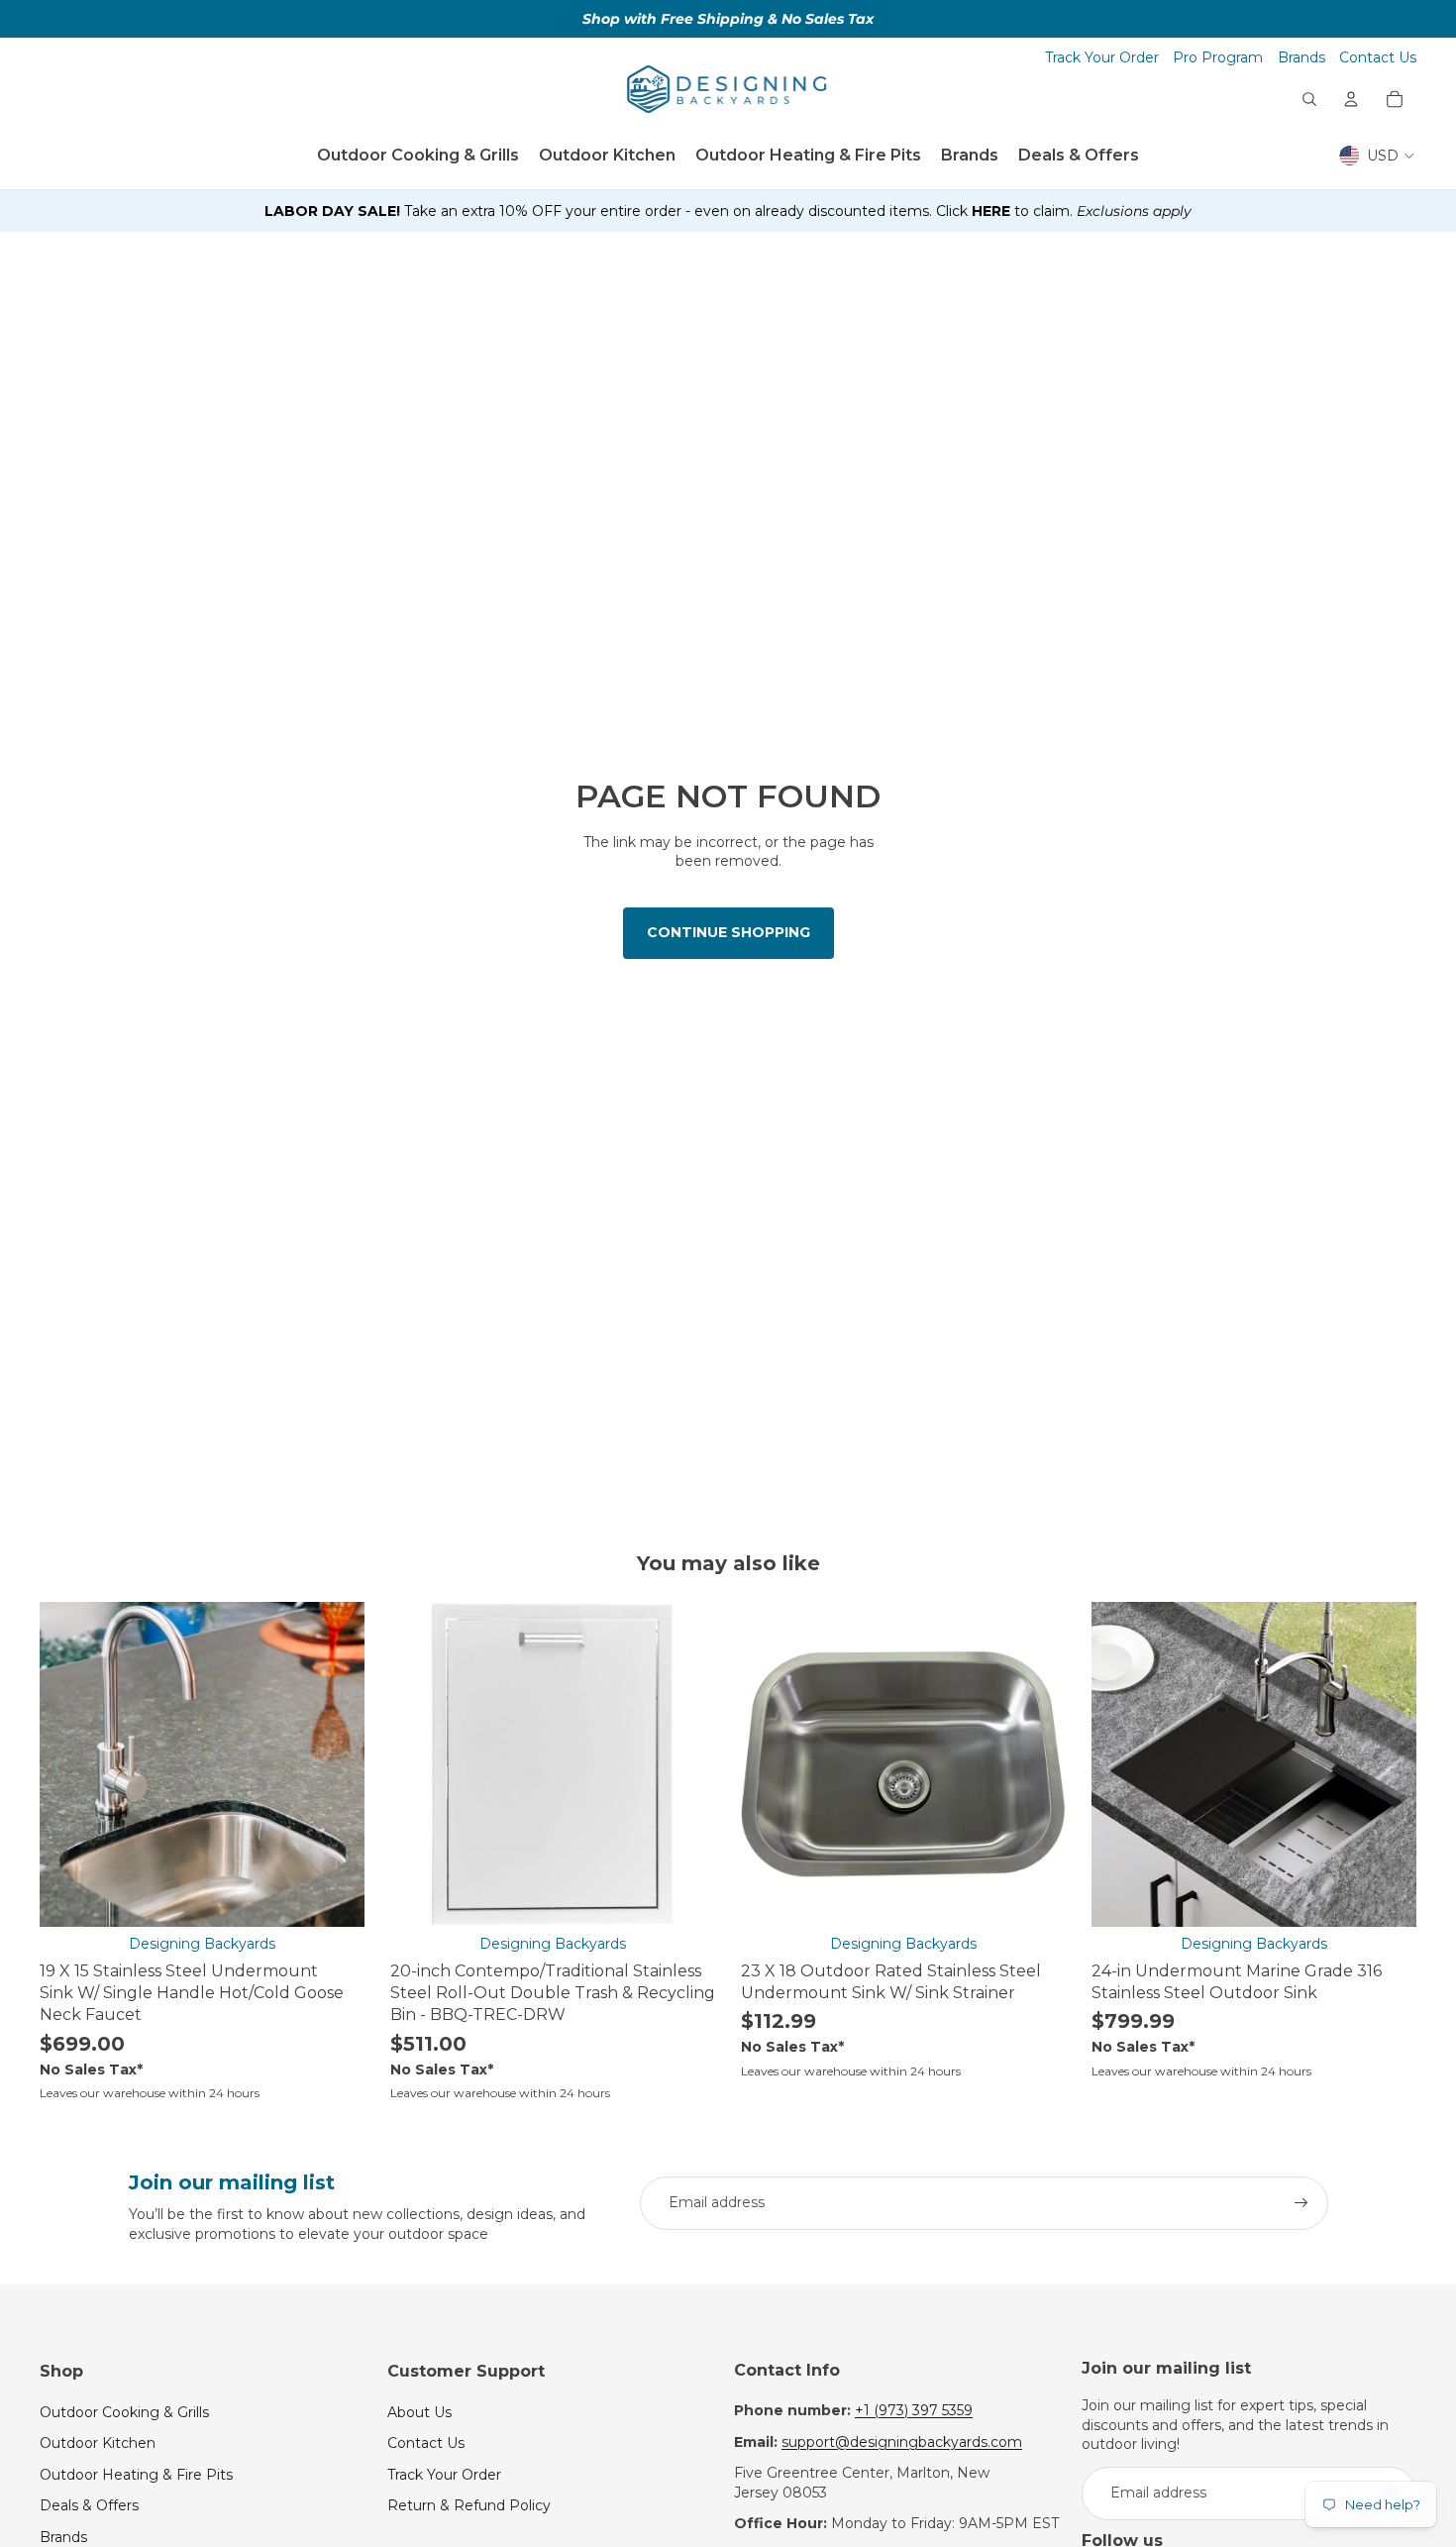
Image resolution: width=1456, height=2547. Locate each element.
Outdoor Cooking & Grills (124, 2412)
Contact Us (1378, 57)
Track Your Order (1102, 57)
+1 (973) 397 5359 (914, 2410)
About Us (419, 2412)
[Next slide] (335, 1764)
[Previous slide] (69, 1764)
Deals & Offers (89, 2505)
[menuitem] (418, 156)
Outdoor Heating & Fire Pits (136, 2475)
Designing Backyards (202, 1944)
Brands (1301, 57)
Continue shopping (728, 932)
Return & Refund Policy (469, 2505)
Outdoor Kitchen (98, 2443)
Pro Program (1218, 57)
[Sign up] (1301, 2203)
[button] (728, 212)
